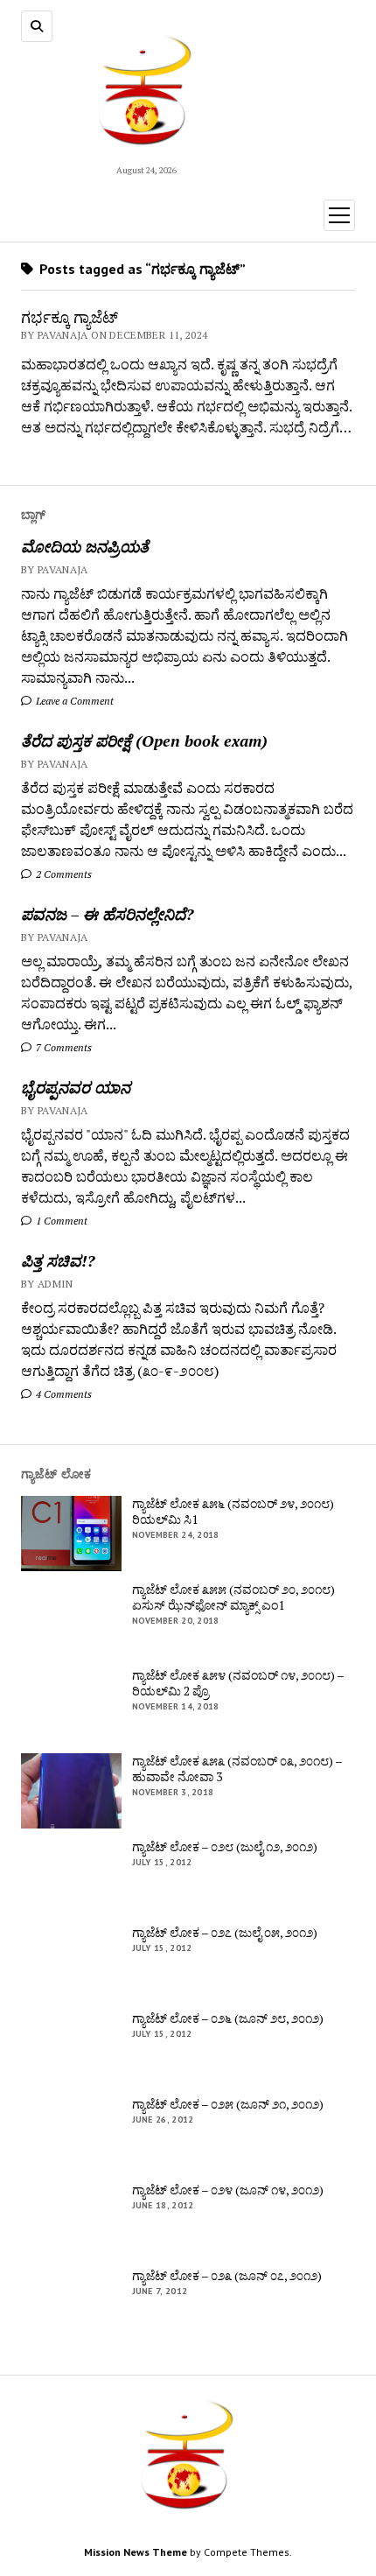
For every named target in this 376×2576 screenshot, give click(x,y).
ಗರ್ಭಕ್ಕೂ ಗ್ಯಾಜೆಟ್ (70, 317)
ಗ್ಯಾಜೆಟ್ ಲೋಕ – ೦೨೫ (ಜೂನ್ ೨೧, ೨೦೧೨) (228, 2104)
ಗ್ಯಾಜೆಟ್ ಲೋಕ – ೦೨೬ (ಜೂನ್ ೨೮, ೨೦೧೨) (228, 2018)
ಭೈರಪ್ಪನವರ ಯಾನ (76, 1087)
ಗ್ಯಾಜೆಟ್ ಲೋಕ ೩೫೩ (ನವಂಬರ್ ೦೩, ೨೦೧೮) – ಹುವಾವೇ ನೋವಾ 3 (237, 1769)
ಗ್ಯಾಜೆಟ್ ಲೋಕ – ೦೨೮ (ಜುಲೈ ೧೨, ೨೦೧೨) (225, 1847)
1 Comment (60, 1221)
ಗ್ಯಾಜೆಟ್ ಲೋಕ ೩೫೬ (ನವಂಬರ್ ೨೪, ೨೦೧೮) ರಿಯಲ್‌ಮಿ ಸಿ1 (233, 1512)
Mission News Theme (136, 2552)
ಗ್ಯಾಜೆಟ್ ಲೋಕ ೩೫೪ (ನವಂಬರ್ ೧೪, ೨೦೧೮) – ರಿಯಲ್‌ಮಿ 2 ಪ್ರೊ (238, 1683)
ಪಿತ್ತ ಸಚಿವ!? (58, 1260)
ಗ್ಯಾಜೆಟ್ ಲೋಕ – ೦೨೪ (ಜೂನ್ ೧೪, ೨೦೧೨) (228, 2190)
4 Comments (63, 1394)
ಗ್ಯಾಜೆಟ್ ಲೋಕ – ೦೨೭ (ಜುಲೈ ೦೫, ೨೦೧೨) (225, 1933)
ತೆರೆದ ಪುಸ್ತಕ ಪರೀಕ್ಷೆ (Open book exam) (144, 741)
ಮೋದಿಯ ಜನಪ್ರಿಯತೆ (85, 546)
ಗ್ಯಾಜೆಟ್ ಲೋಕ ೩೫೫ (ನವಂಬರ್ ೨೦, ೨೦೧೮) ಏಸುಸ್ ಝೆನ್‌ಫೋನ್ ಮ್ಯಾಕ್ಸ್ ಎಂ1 (233, 1597)
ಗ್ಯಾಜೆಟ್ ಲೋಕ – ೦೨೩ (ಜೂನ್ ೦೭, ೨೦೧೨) (227, 2276)
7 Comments (63, 1047)
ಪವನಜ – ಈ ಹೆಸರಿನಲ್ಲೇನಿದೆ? (107, 914)
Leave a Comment (73, 701)
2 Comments (63, 874)
